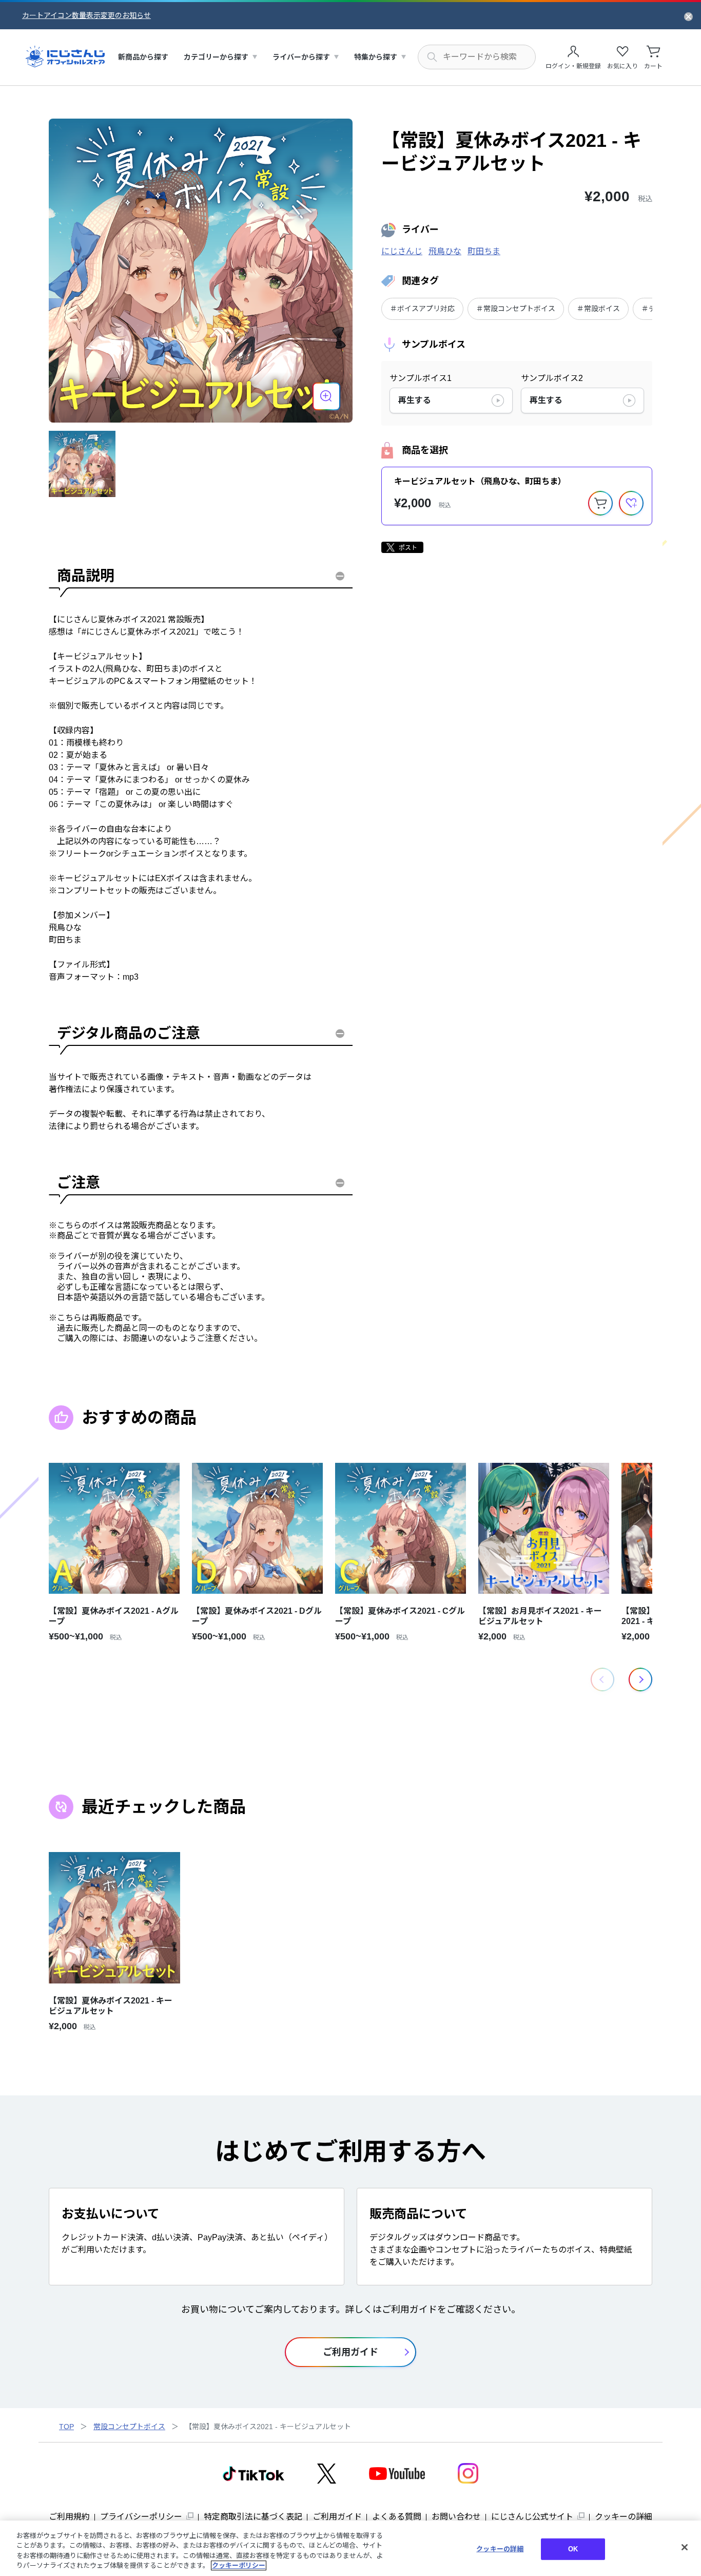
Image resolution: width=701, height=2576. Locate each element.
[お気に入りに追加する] (631, 503)
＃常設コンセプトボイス (516, 309)
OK (573, 2549)
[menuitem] (143, 57)
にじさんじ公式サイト (532, 2517)
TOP (66, 2427)
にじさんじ (402, 251)
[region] (350, 2548)
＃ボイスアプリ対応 (422, 309)
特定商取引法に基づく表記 (253, 2517)
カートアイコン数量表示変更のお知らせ (86, 15)
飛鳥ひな (445, 251)
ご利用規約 (69, 2517)
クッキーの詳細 (624, 2517)
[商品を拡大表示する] (326, 396)
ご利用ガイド (337, 2517)
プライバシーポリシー (141, 2517)
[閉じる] (685, 2547)
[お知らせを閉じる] (688, 16)
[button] (640, 1680)
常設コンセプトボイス (129, 2427)
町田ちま (484, 251)
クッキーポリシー (239, 2565)
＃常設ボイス (598, 309)
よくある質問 (397, 2517)
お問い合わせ (456, 2517)
